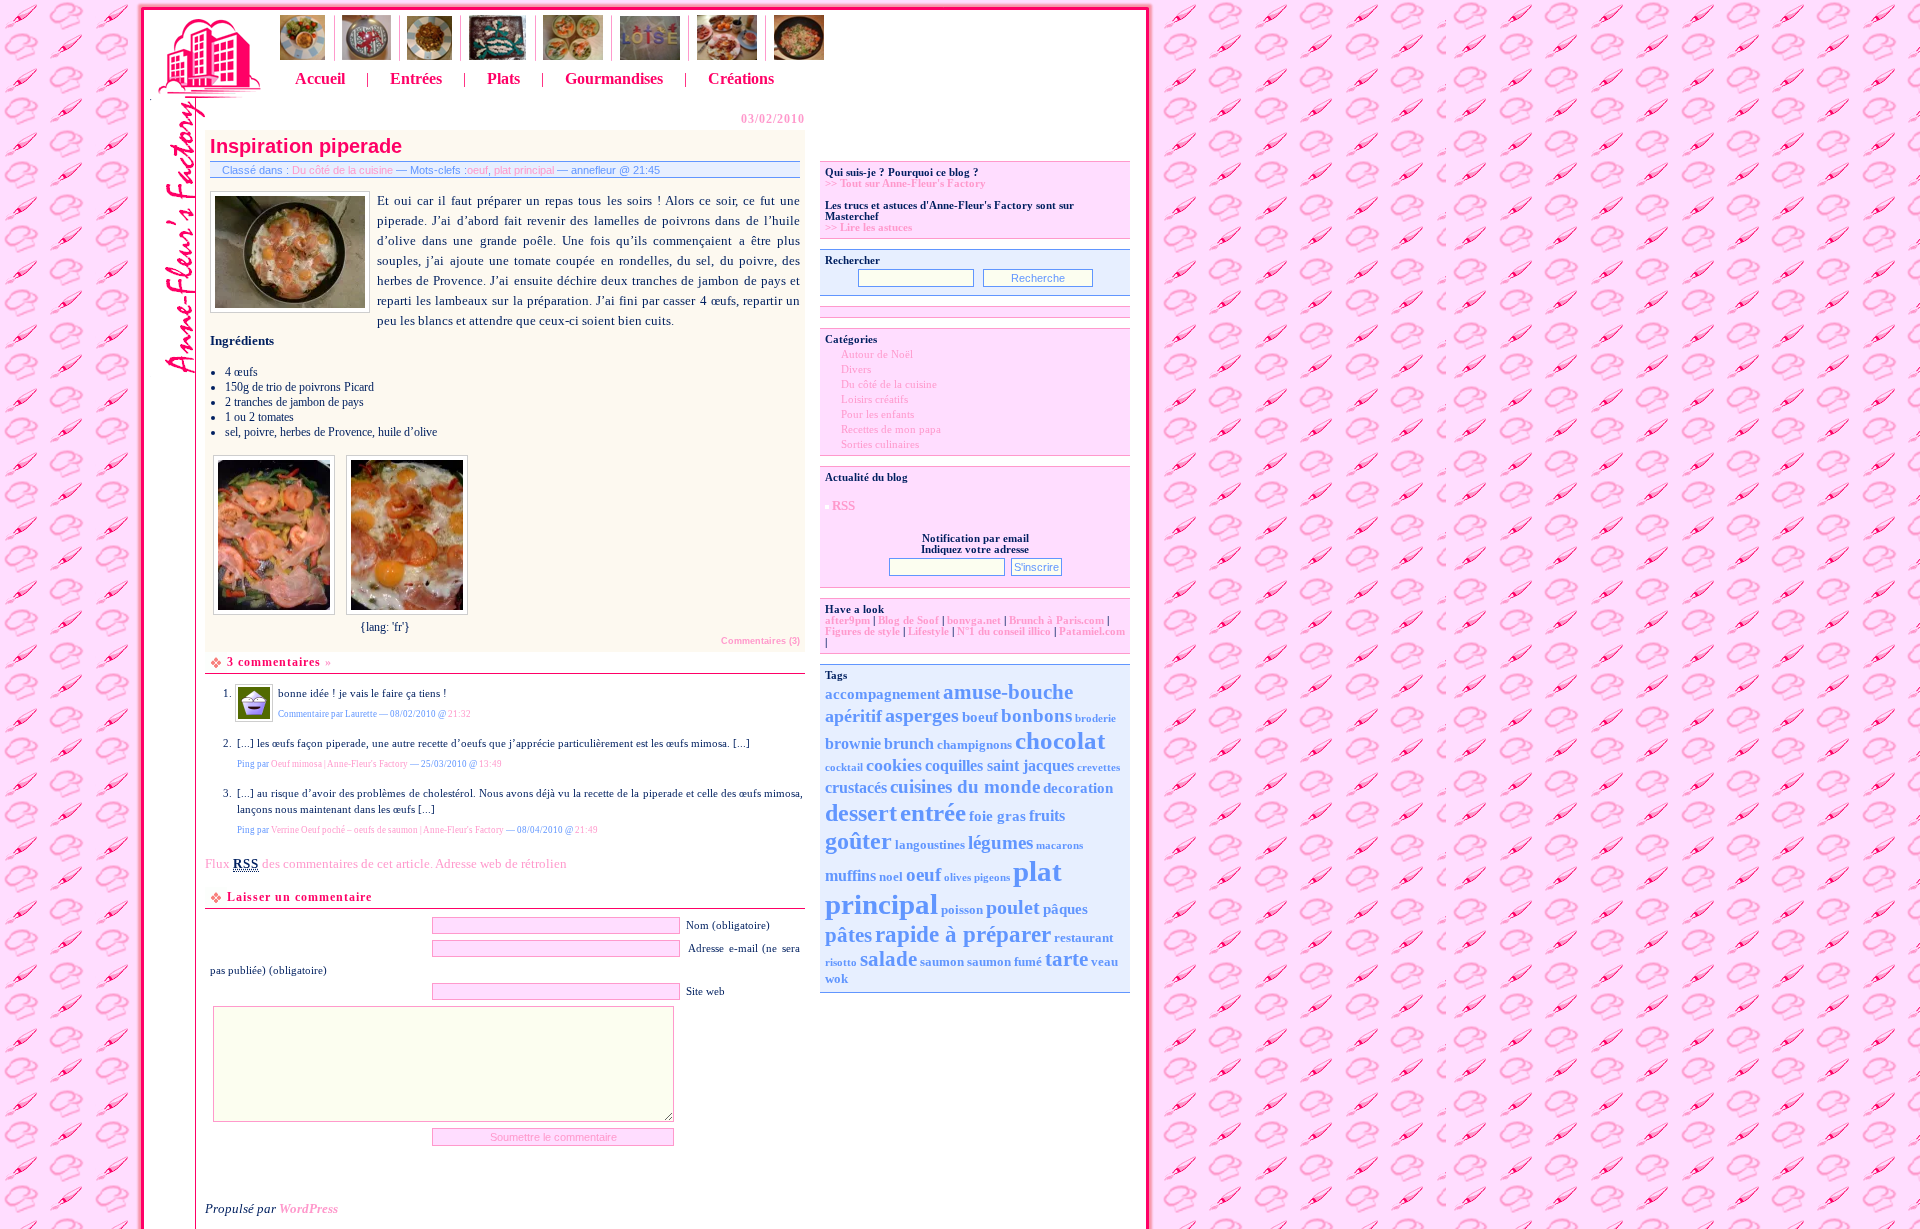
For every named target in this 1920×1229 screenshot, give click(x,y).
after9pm (847, 620)
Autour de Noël (877, 354)
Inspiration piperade (306, 146)
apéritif (853, 716)
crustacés (856, 787)
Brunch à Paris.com (1056, 620)
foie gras (997, 816)
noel (891, 876)
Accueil (320, 78)
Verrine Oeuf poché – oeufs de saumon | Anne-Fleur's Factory (387, 830)
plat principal (524, 170)
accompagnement (882, 694)
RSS (843, 505)
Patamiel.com (1092, 631)
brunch (909, 743)
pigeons (992, 877)
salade (888, 959)
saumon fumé (1004, 961)
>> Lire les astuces (868, 227)
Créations (741, 78)
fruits (1047, 815)
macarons (1059, 845)
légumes (1000, 842)
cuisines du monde (965, 786)
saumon (942, 961)
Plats (503, 78)
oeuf (477, 170)
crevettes (1098, 767)
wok (836, 978)
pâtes (848, 935)
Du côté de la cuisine (342, 170)
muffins (850, 875)
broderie (1095, 718)
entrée (933, 812)
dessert (861, 813)
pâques (1065, 909)
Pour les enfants (877, 414)
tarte (1066, 959)
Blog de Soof (908, 620)
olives (957, 877)
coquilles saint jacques (999, 765)
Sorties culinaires (880, 444)
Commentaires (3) (760, 641)
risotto (841, 962)
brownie (853, 743)
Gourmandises (614, 78)
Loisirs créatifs (874, 399)
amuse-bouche (1008, 692)
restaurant (1083, 937)
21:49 (586, 830)
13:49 (490, 764)
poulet (1013, 907)
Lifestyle (928, 631)
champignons (974, 744)
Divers (856, 369)
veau (1104, 961)
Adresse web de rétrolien (501, 863)
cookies (894, 765)
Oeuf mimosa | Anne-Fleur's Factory (339, 764)
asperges (922, 715)
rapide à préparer (963, 934)
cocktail (844, 767)
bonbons (1036, 715)
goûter (858, 840)
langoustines (930, 844)
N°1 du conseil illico (1004, 631)
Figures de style (862, 631)
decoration (1078, 788)
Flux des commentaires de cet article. (319, 863)
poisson (962, 909)
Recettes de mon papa (891, 429)
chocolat (1060, 740)
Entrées (416, 78)
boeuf (980, 717)
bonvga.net (974, 620)
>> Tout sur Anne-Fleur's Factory (905, 183)
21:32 (459, 714)
